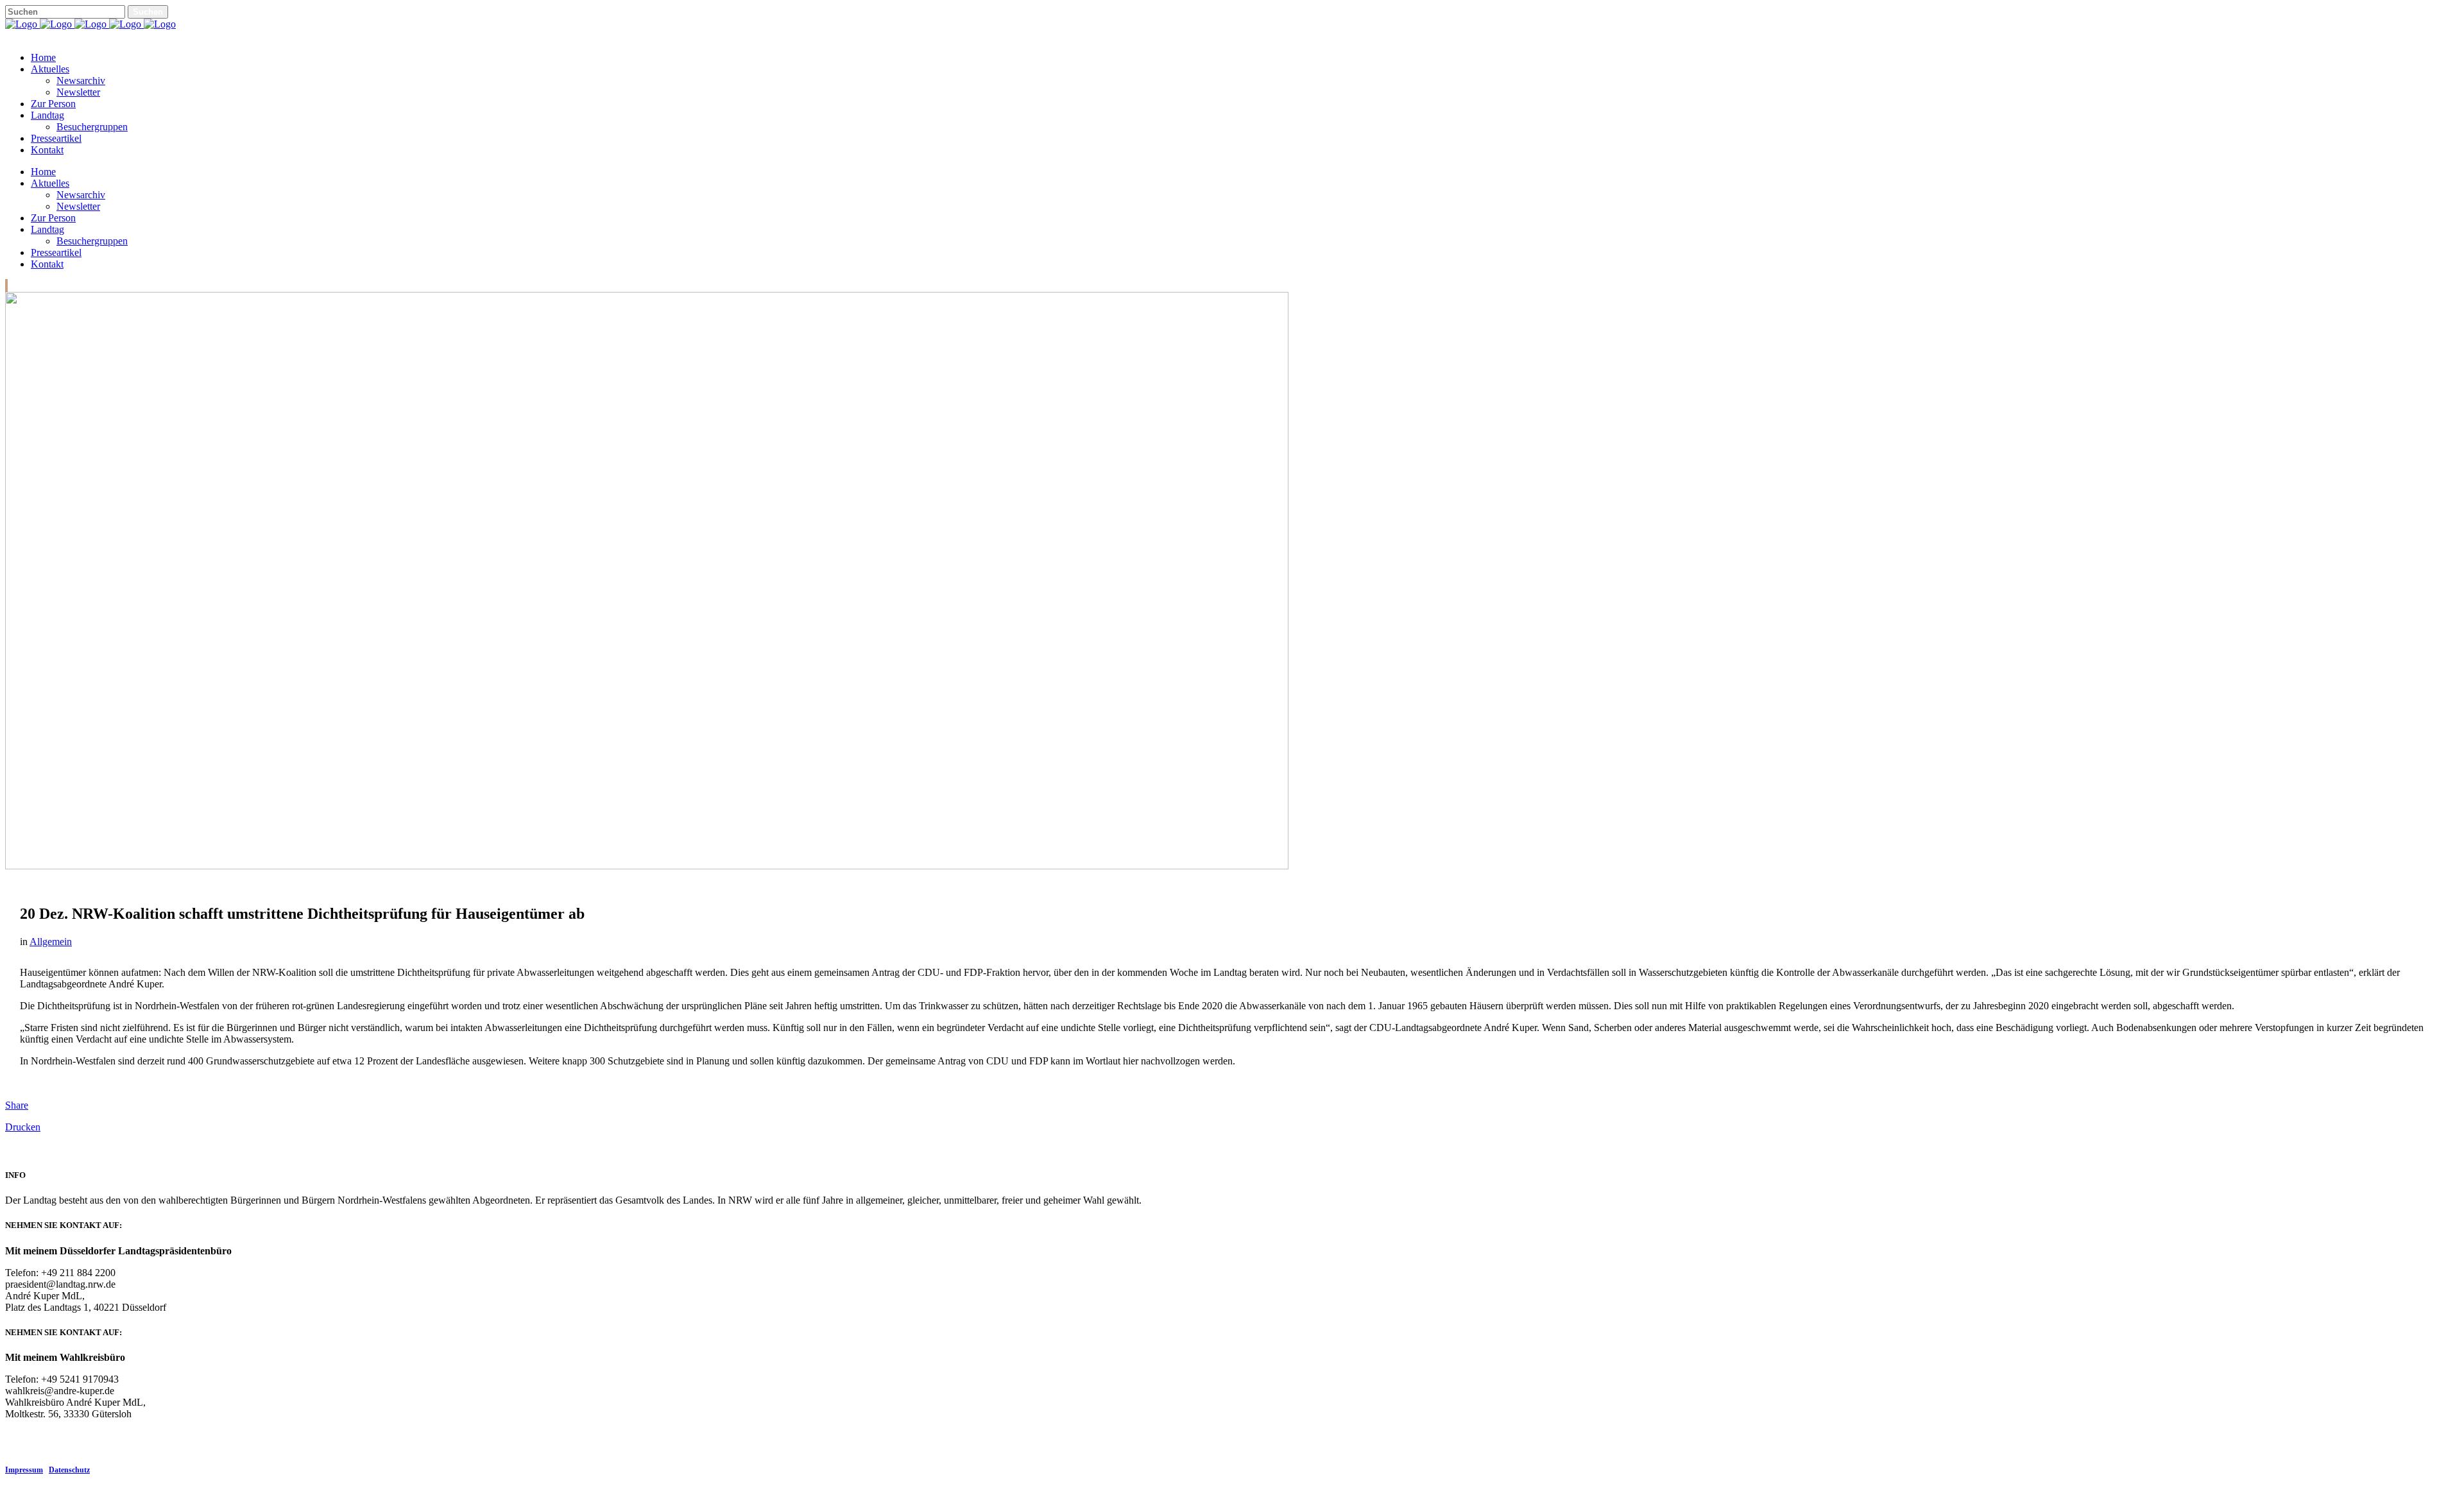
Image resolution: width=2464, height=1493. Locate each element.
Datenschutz (69, 1470)
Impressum (24, 1470)
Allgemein (51, 942)
